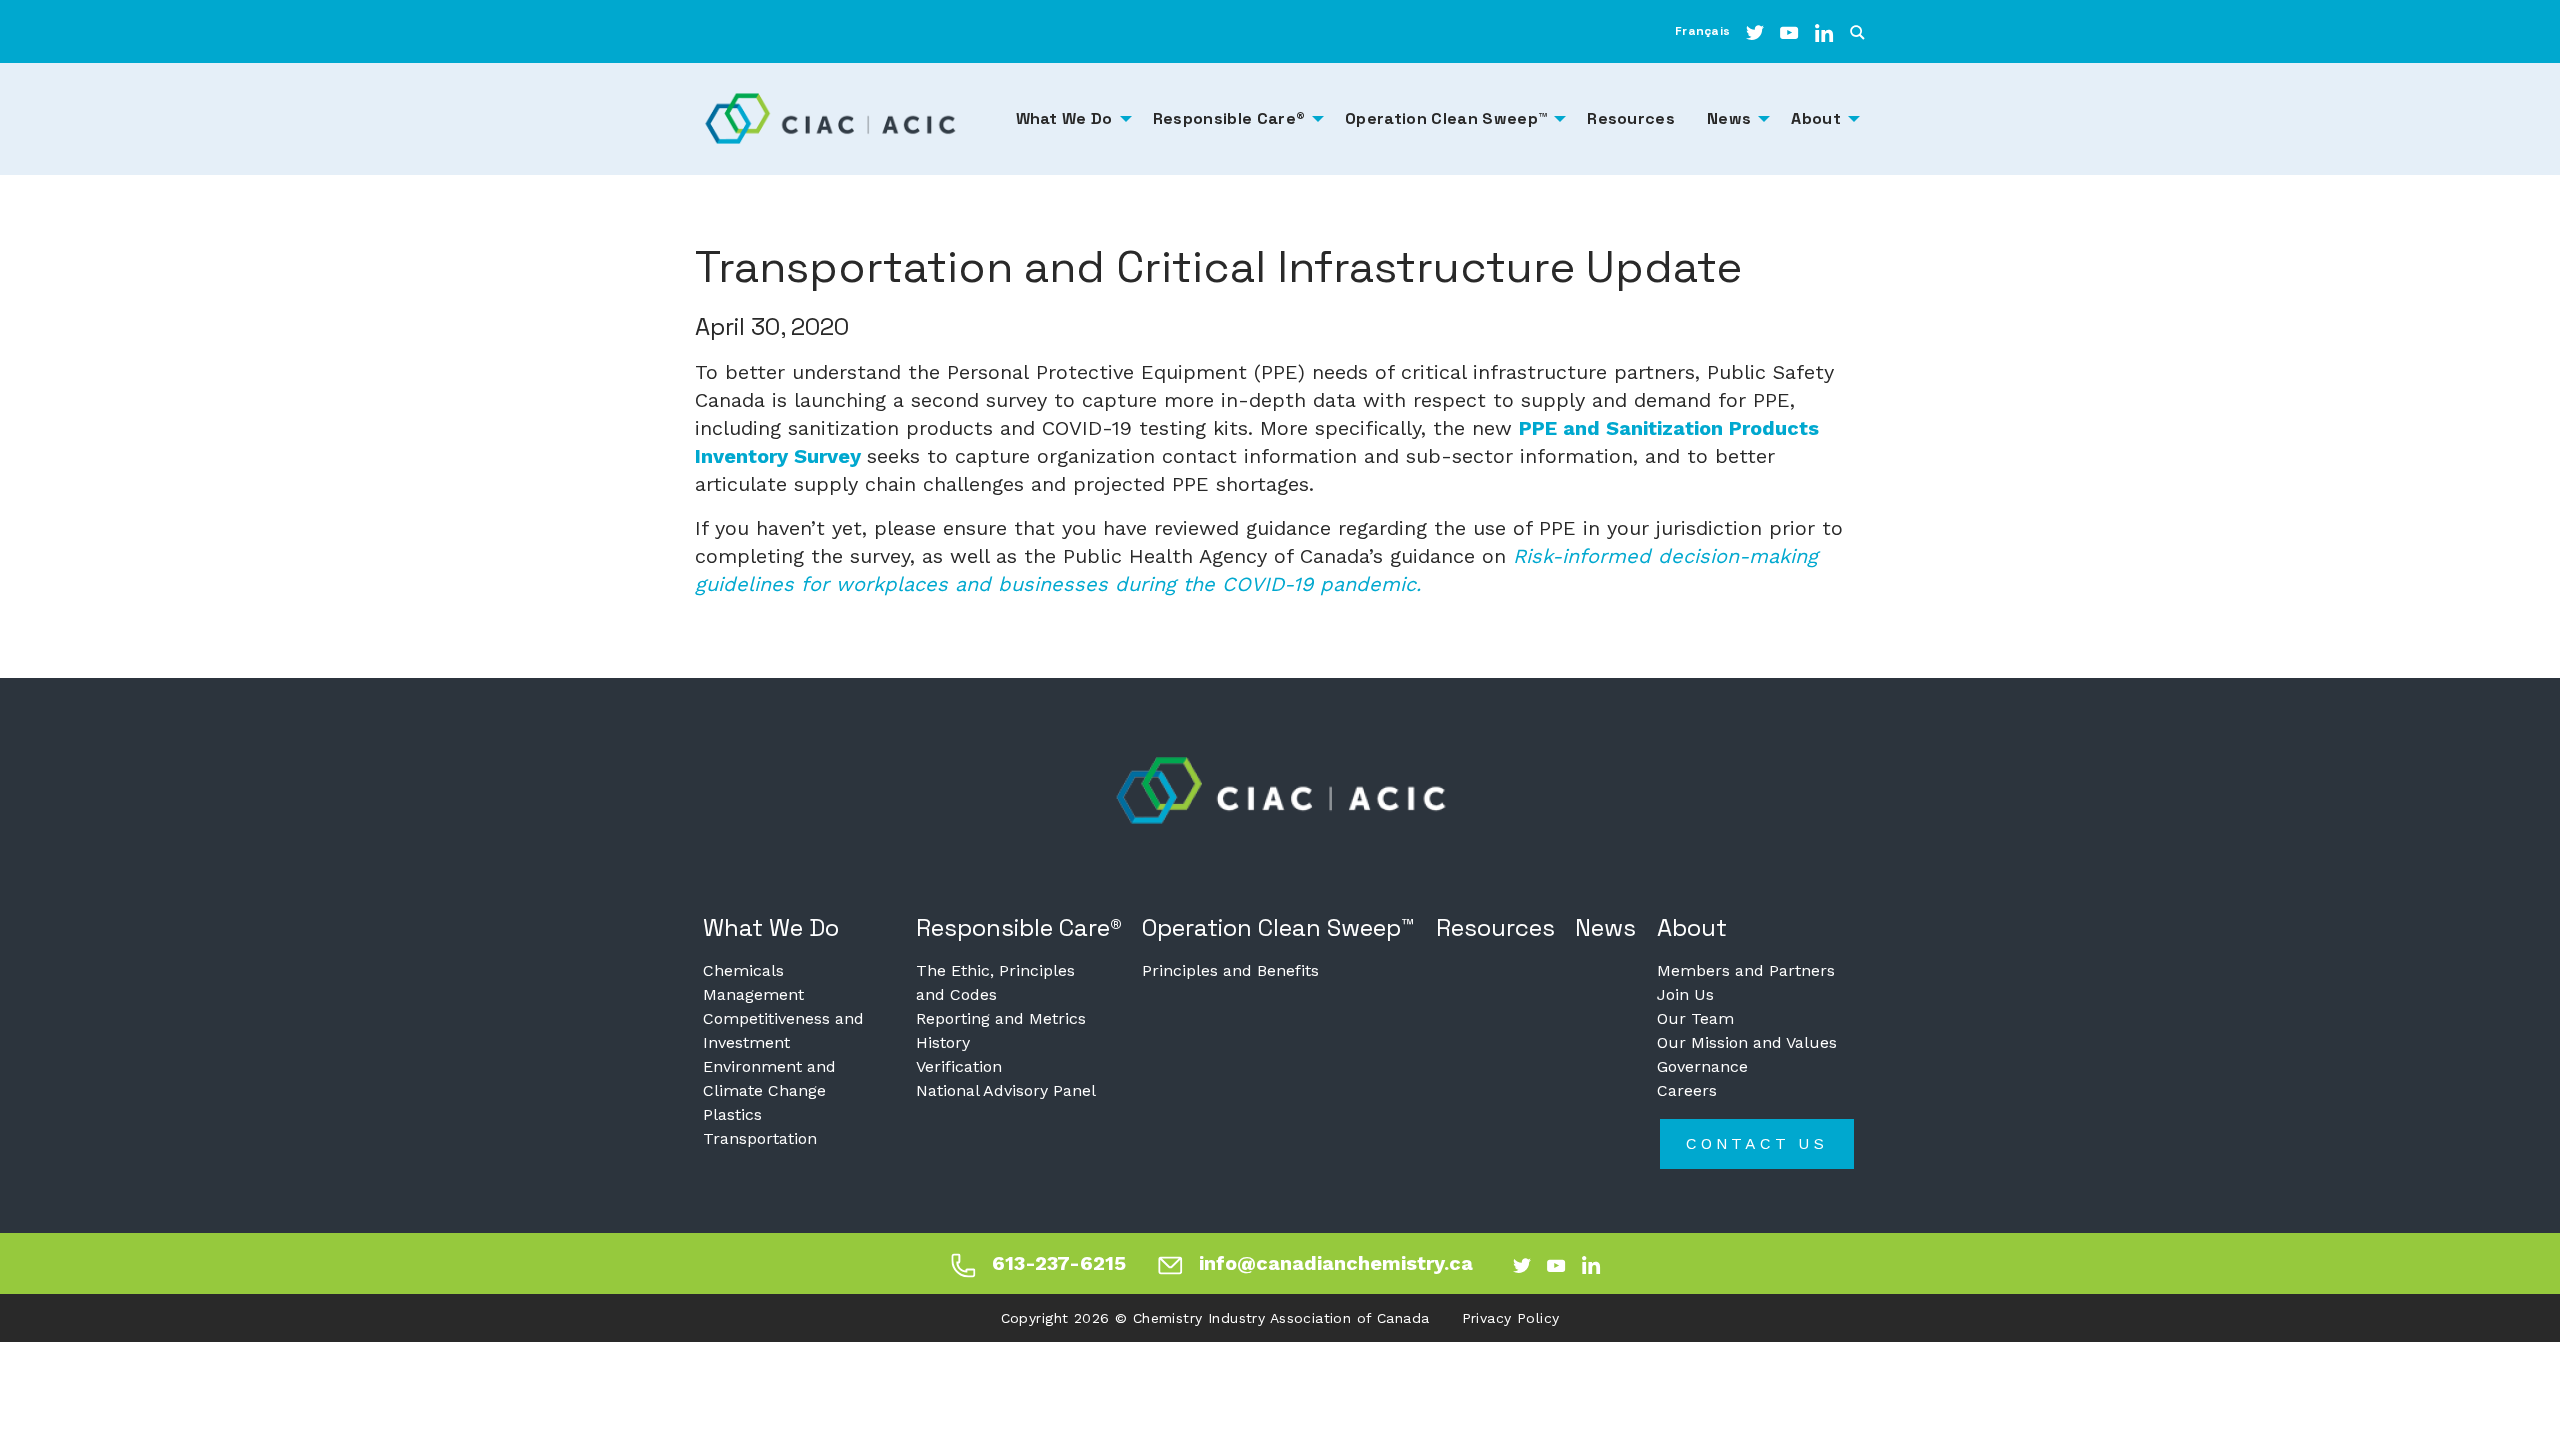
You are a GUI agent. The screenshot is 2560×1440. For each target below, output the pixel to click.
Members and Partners (1746, 970)
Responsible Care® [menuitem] (1229, 118)
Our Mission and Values (1747, 1042)
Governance (1702, 1066)
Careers (1687, 1090)
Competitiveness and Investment (783, 1030)
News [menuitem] (1729, 118)
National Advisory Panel (1006, 1090)
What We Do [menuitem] (1064, 118)
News (1605, 927)
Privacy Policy (1511, 1318)
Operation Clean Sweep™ (1278, 927)
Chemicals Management (753, 982)
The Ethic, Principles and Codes (995, 982)
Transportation (760, 1138)
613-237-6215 (1059, 1263)
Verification (959, 1066)
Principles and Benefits (1230, 970)
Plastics (732, 1114)
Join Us (1685, 994)
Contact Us (1757, 1143)
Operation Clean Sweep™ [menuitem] (1446, 118)
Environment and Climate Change (769, 1078)
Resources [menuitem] (1631, 118)
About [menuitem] (1816, 118)
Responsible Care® (1019, 927)
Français (1702, 31)
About (1692, 927)
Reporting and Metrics (1001, 1018)
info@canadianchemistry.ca (1336, 1263)
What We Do (771, 927)
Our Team (1695, 1018)
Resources (1495, 927)
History (943, 1042)
